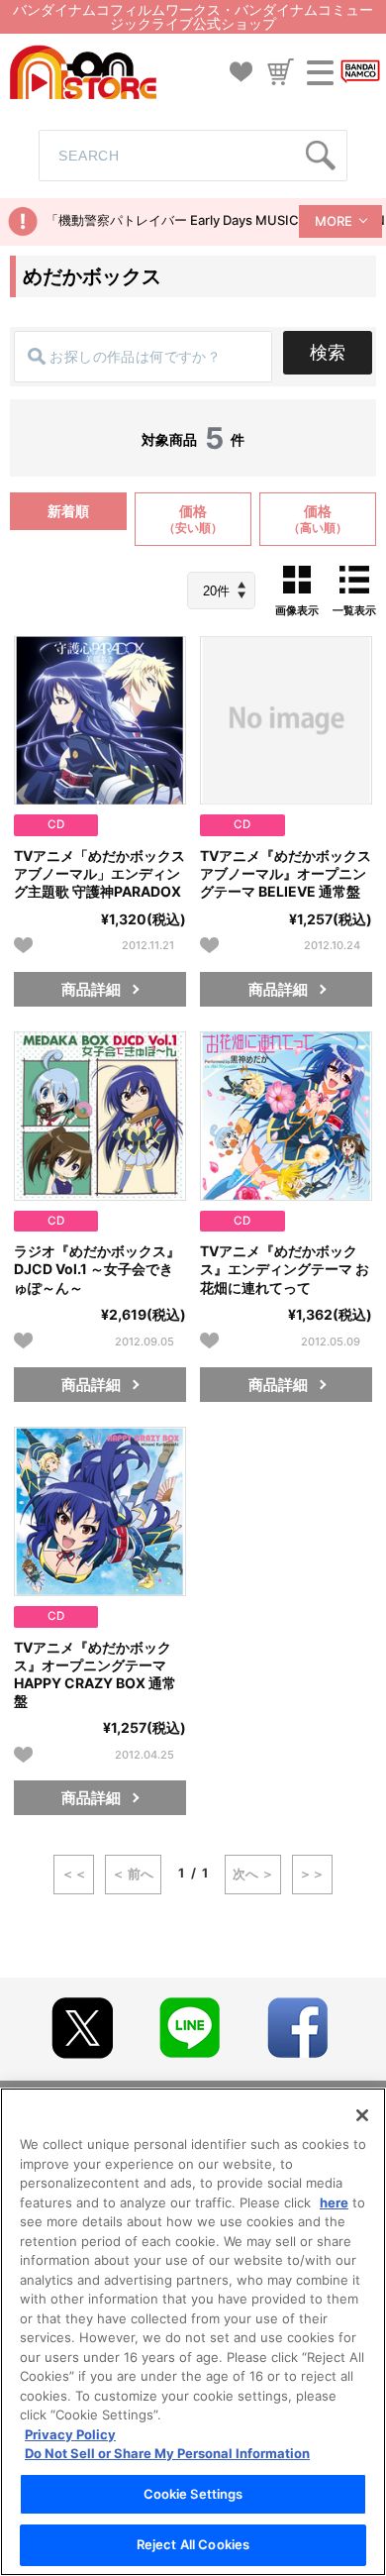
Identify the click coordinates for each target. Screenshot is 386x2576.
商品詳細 (91, 989)
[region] (193, 2332)
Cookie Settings (193, 2494)
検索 (328, 352)
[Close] (362, 2115)
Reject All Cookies (193, 2544)
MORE (334, 221)
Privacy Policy (70, 2434)
